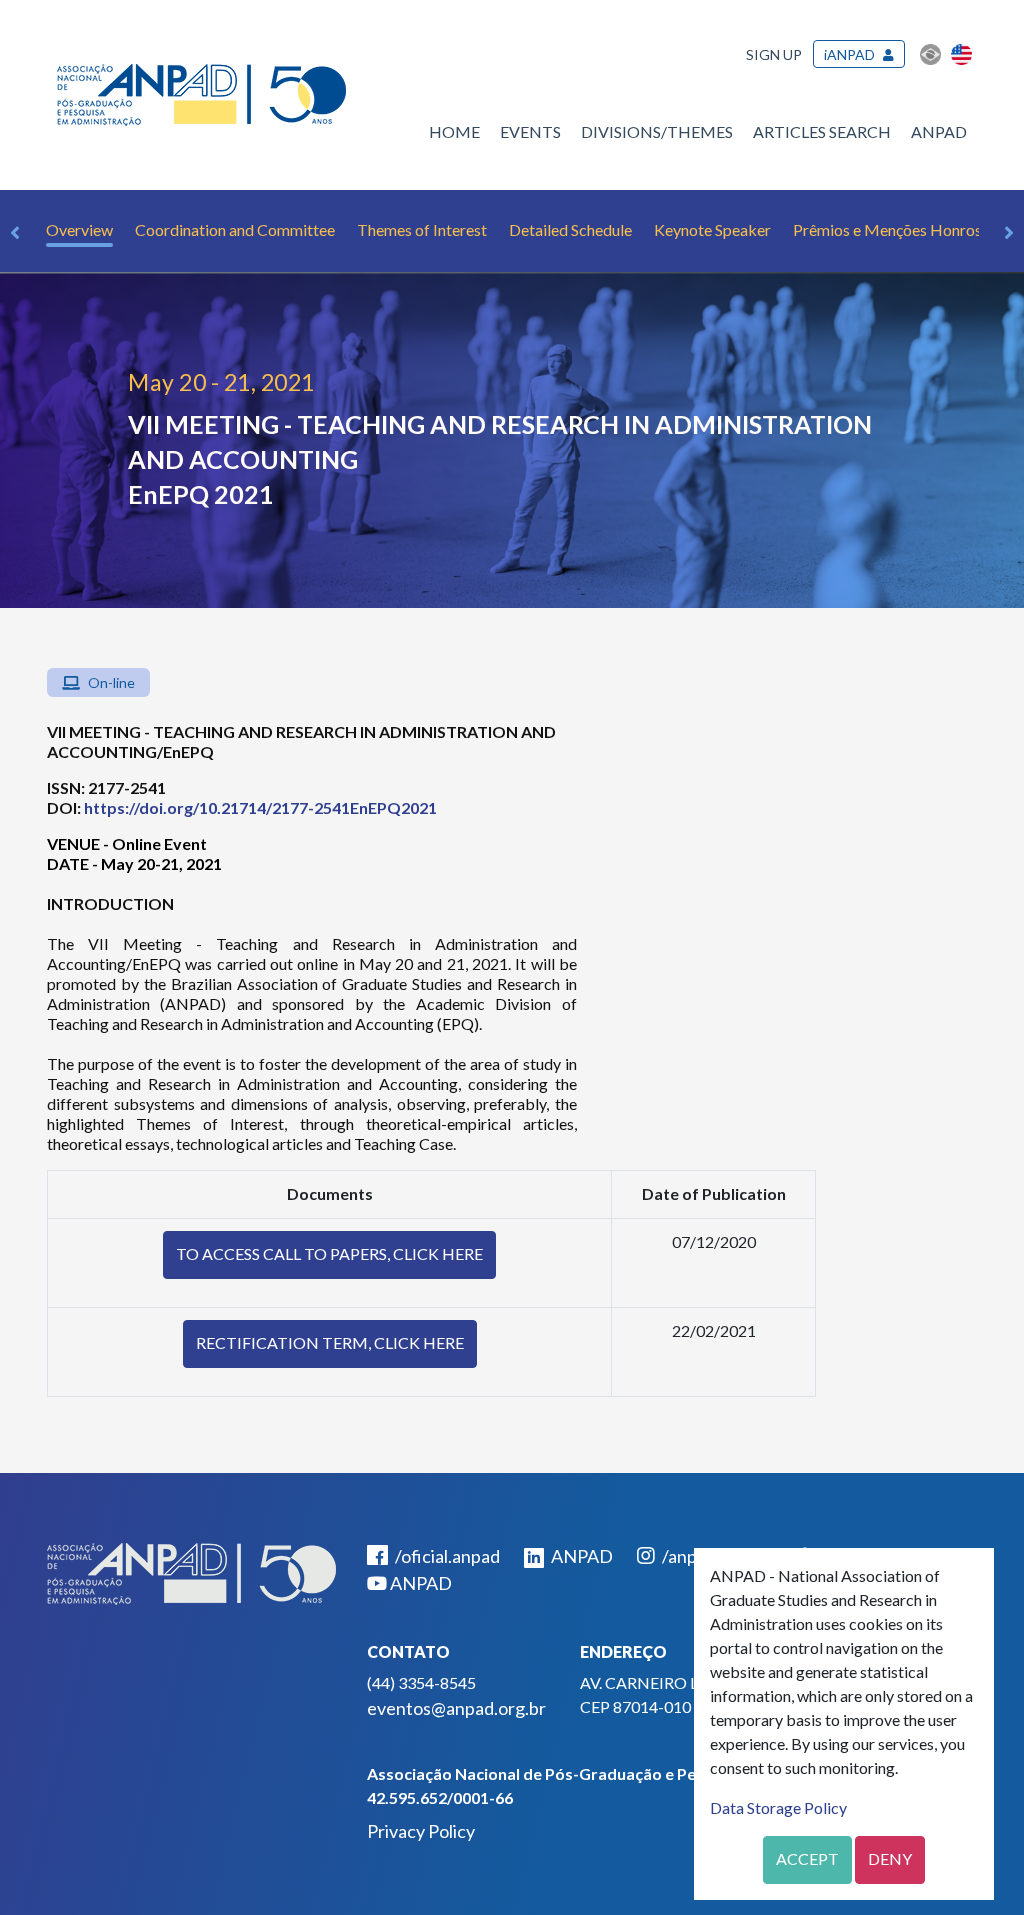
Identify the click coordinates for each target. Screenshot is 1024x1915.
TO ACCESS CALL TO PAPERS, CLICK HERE (329, 1253)
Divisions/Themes (657, 131)
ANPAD (939, 131)
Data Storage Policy (778, 1807)
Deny (890, 1858)
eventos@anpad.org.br (456, 1708)
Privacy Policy (421, 1831)
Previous (15, 233)
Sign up (774, 54)
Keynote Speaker (712, 229)
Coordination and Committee (235, 229)
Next (1009, 233)
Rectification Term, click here (330, 1342)
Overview (79, 229)
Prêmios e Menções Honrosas (895, 229)
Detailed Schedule (570, 229)
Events (530, 131)
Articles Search (822, 131)
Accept (807, 1858)
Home (454, 131)
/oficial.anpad (446, 1556)
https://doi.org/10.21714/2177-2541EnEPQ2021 (260, 807)
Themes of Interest (422, 229)
